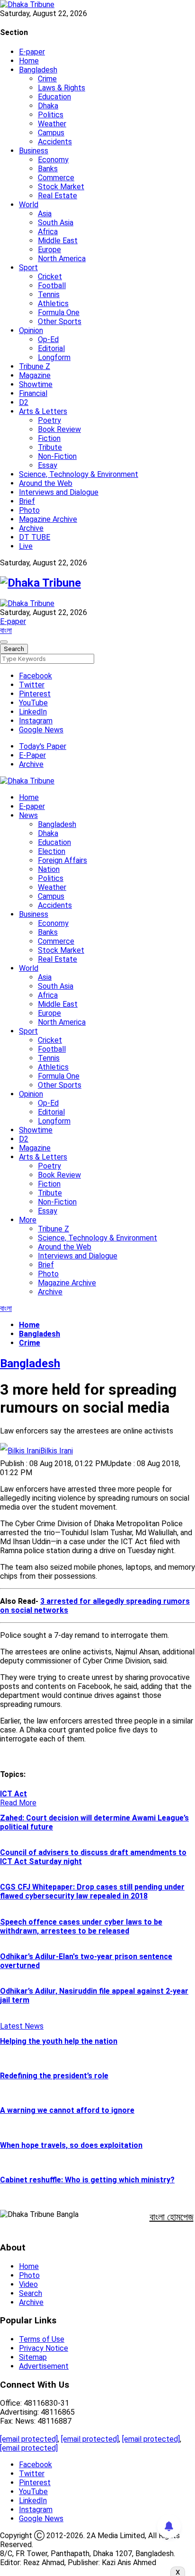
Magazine (35, 375)
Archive (31, 528)
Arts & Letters (43, 411)
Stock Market (61, 187)
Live (26, 546)
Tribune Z (35, 366)
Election (52, 851)
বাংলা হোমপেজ (172, 2217)
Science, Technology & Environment (79, 474)
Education (54, 97)
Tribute (50, 447)
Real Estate (58, 196)
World (29, 205)
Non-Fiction (57, 456)
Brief (27, 501)
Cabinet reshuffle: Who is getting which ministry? (87, 2180)
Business (34, 151)
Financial (33, 393)
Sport (28, 268)
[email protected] (29, 2439)
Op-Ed (48, 339)
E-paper (32, 52)
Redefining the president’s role (54, 2076)
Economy (53, 160)
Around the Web (46, 483)
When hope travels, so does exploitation (71, 2145)
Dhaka (48, 106)
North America (62, 259)
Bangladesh (38, 70)
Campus (51, 133)
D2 (24, 402)
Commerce (56, 178)
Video (28, 2284)
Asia (45, 214)
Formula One (59, 312)
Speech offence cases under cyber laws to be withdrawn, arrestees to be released (81, 1926)
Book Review (59, 429)
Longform (54, 357)
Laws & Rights (62, 88)
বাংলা (6, 630)
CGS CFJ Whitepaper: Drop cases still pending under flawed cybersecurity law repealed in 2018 (92, 1891)
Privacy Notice (44, 2348)
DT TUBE (35, 537)
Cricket (50, 277)
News (28, 815)
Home (29, 61)
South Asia (56, 223)
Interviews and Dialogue (59, 492)
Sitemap (33, 2357)
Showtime (36, 384)
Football (52, 286)
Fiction (49, 438)
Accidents (55, 142)
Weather (52, 124)
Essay (48, 465)
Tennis (49, 295)
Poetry (49, 420)
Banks (48, 169)
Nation (49, 869)
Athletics (53, 303)
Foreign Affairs (62, 860)
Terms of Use (42, 2339)
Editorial (51, 348)
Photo (29, 510)
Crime (47, 79)
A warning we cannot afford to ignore (67, 2110)
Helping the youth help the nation (59, 2041)
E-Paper (32, 755)
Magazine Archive (48, 519)
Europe (49, 250)
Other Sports (60, 321)
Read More (18, 1803)
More (28, 1220)
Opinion (31, 330)
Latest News (22, 2026)
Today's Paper (43, 746)
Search (31, 2293)
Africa (48, 232)
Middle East (58, 241)
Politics (51, 115)
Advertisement (44, 2366)
